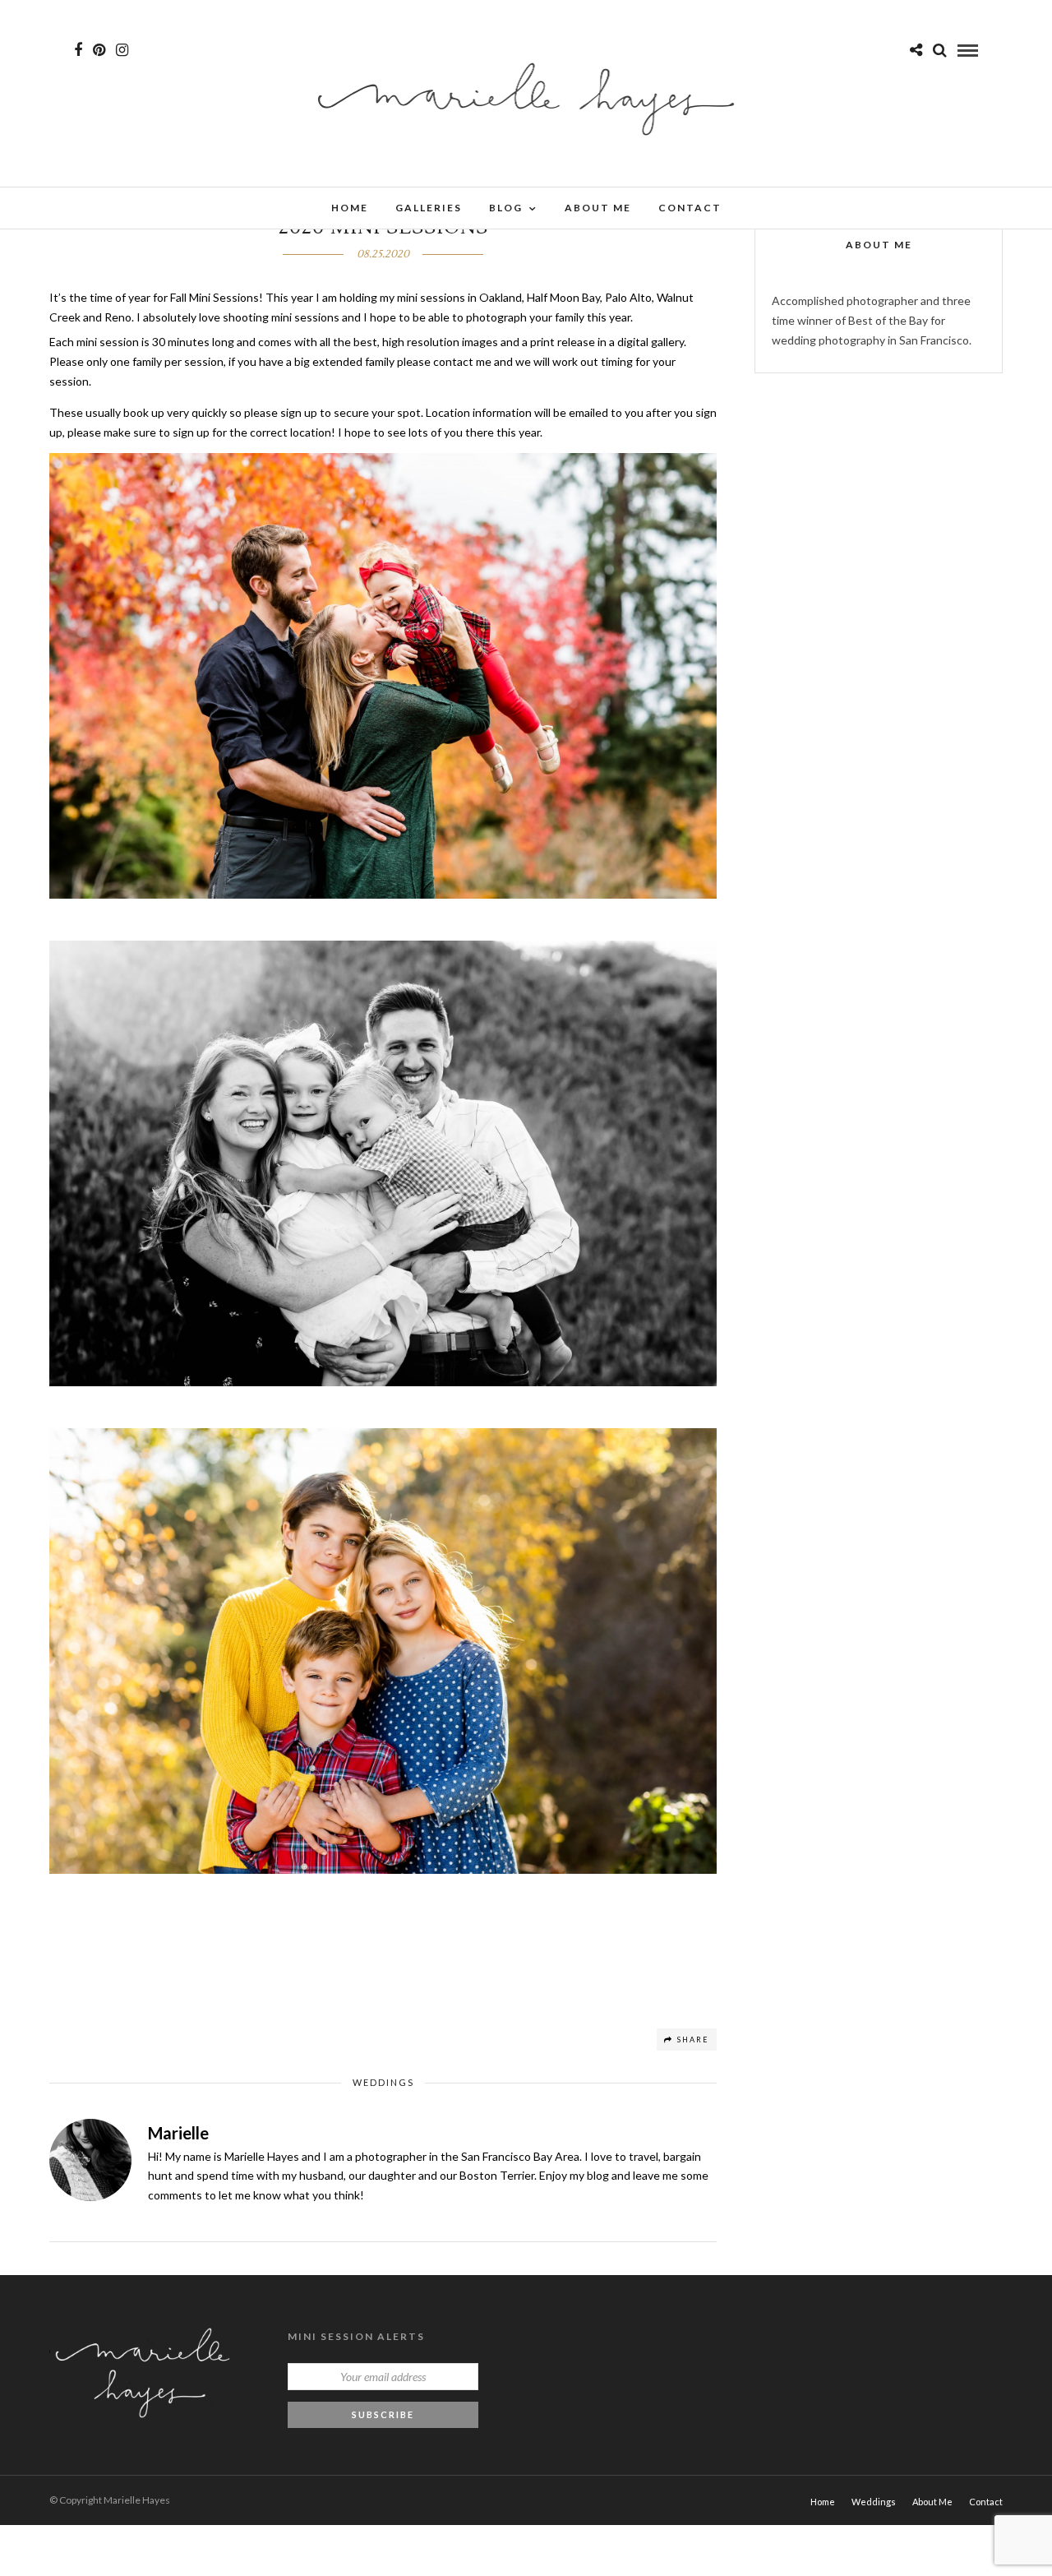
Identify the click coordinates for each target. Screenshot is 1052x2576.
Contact (690, 208)
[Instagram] (122, 50)
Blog (506, 208)
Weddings (383, 2082)
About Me (598, 208)
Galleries (429, 208)
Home (350, 208)
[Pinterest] (99, 50)
